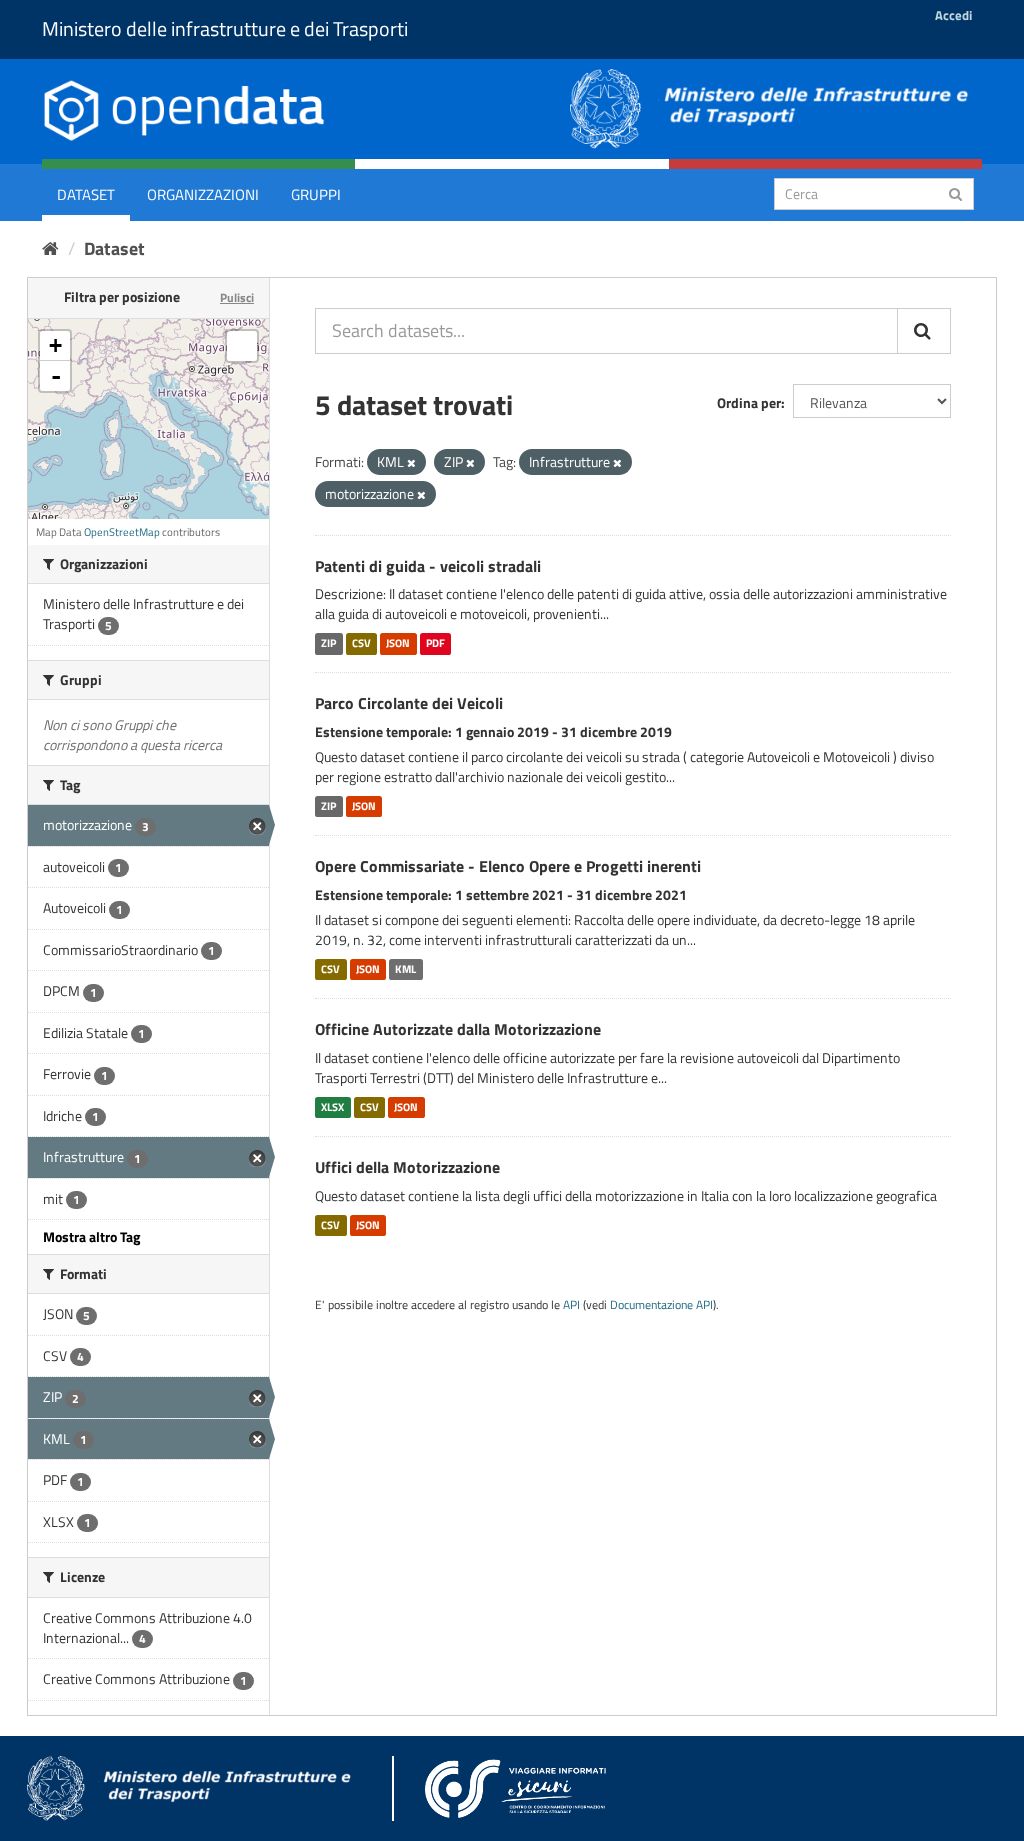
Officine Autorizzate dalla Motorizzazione (458, 1029)
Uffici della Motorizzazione (407, 1167)
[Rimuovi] (411, 463)
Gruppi (316, 194)
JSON (398, 643)
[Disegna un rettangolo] (242, 346)
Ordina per (749, 402)
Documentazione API (661, 1305)
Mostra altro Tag (91, 1236)
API (571, 1305)
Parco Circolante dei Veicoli (409, 703)
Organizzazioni (203, 194)
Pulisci (237, 297)
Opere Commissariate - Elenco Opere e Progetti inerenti (508, 866)
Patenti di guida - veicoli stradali (428, 566)
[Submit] (955, 192)
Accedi (953, 15)
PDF (435, 643)
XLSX (332, 1107)
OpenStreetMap (122, 532)
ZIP (328, 643)
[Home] (50, 248)
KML (405, 969)
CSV (361, 643)
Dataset (86, 194)
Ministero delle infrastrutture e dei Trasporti (225, 28)
